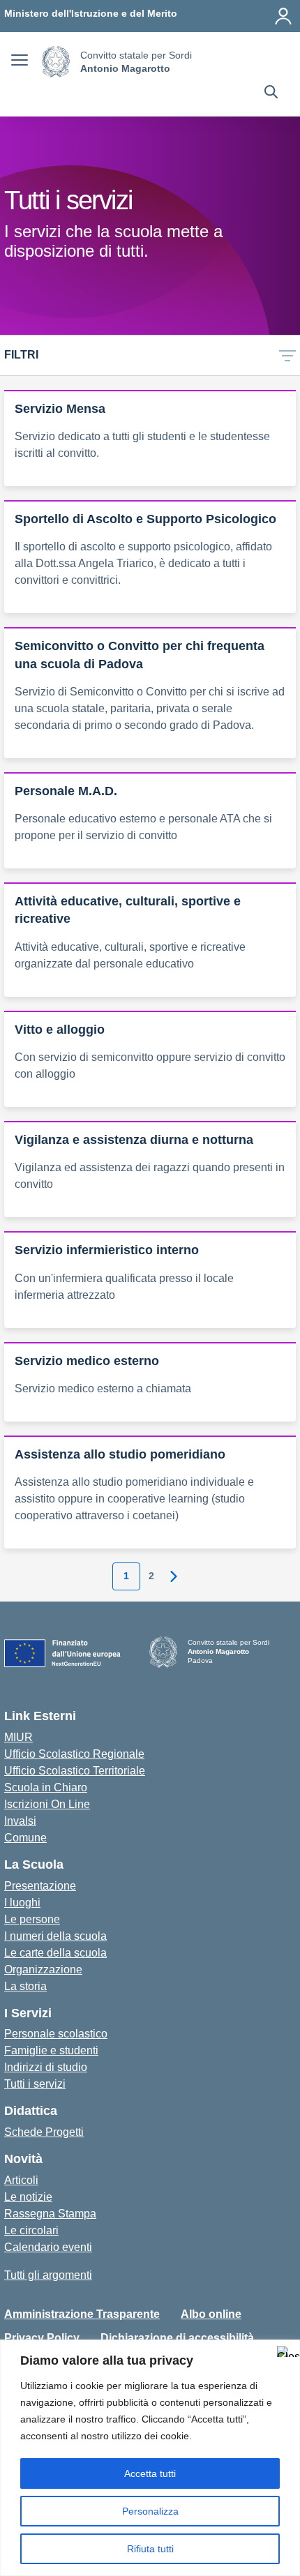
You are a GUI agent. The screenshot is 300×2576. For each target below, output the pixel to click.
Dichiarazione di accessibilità (177, 2338)
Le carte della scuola (55, 1953)
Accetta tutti (150, 2473)
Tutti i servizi (35, 2084)
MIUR (18, 1737)
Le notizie (28, 2197)
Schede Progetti (44, 2132)
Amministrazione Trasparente (82, 2314)
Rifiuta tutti (150, 2549)
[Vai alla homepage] (56, 62)
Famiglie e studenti (51, 2050)
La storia (25, 1986)
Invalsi (20, 1821)
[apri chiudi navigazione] (20, 62)
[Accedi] (283, 16)
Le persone (32, 1919)
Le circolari (31, 2230)
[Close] (285, 2351)
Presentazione (40, 1886)
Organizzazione (43, 1969)
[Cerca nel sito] (271, 93)
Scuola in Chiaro (46, 1787)
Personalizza (150, 2511)
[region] (150, 2458)
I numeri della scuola (55, 1936)
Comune (25, 1838)
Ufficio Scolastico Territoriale (75, 1771)
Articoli (21, 2180)
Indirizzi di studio (46, 2067)
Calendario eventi (48, 2247)
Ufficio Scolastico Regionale (74, 1754)
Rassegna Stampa (50, 2214)
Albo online (211, 2314)
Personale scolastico (56, 2034)
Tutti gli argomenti (48, 2275)
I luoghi (22, 1903)
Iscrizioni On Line (47, 1804)
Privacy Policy (42, 2338)
